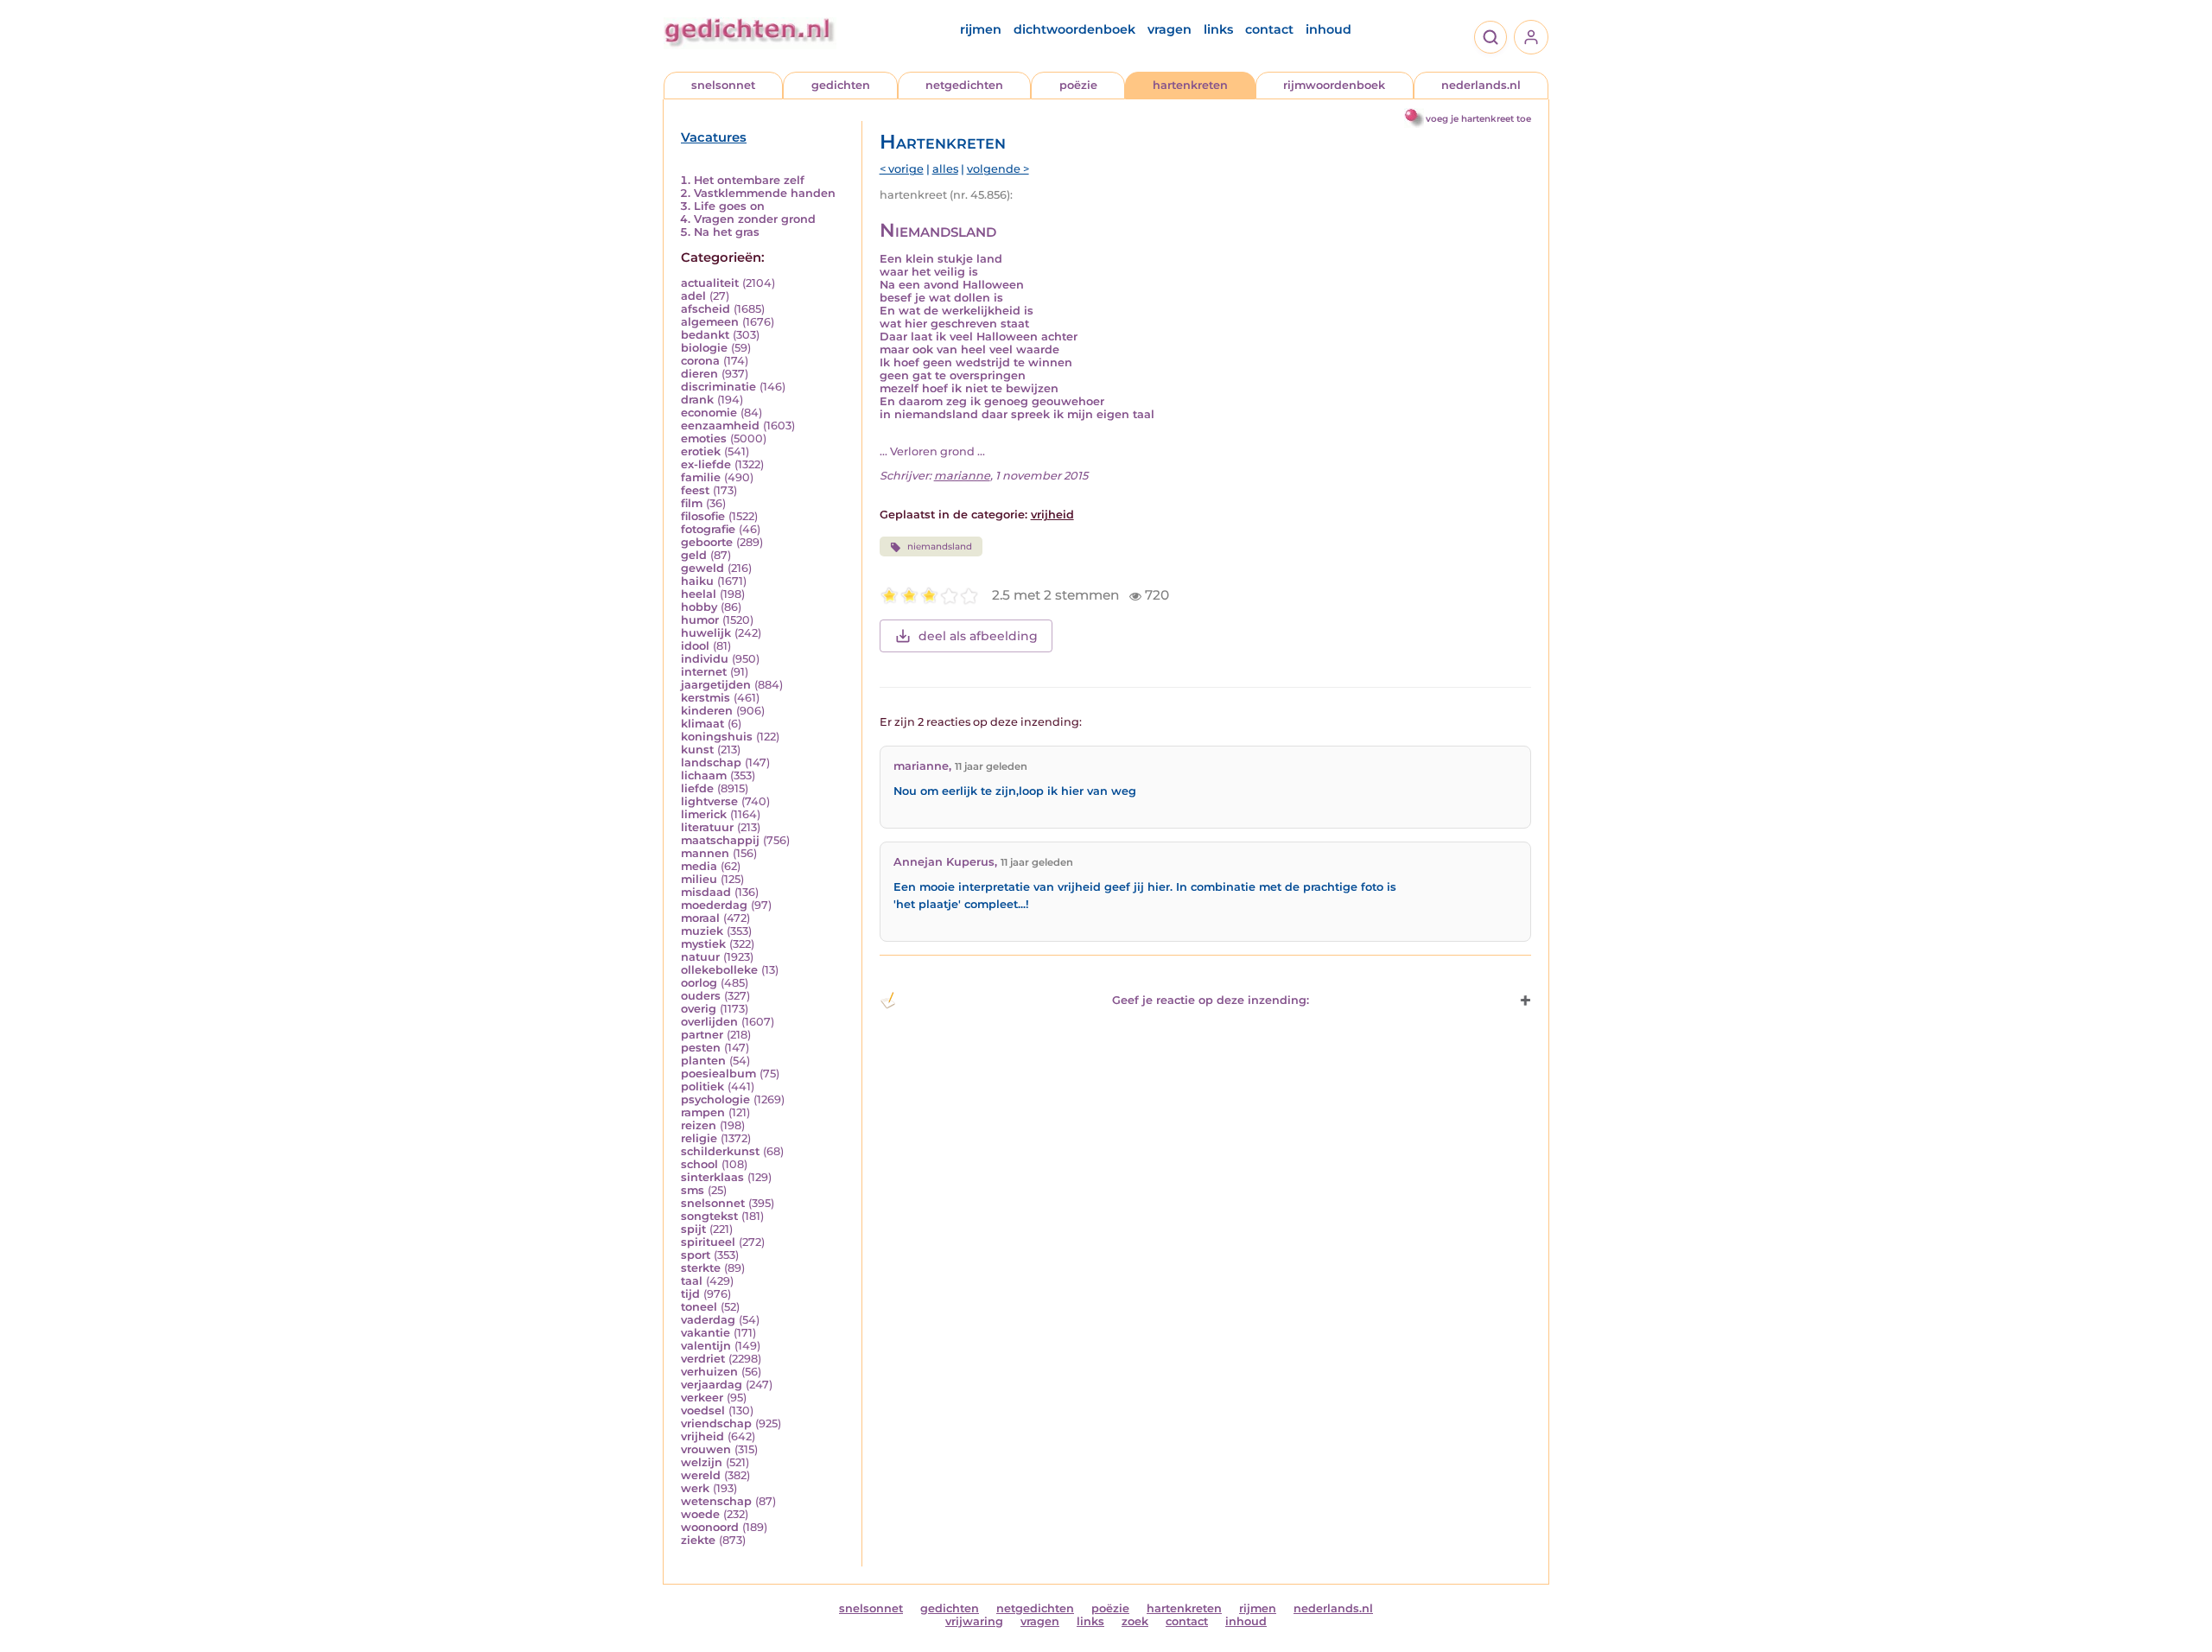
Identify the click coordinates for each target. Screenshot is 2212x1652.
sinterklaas (712, 1177)
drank (697, 400)
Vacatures (714, 137)
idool (695, 646)
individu (705, 659)
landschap (711, 762)
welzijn (702, 1462)
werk (695, 1488)
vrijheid (702, 1436)
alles (945, 169)
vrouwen (706, 1449)
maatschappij (720, 840)
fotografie (708, 529)
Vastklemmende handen (765, 193)
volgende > (998, 169)
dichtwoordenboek (1074, 29)
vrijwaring (974, 1621)
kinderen (707, 711)
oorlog (699, 983)
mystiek (703, 944)
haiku (697, 581)
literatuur (707, 827)
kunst (697, 750)
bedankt (705, 335)
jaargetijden (716, 685)
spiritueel (708, 1242)
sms (693, 1190)
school (699, 1164)
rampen (703, 1112)
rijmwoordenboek (1334, 85)
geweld (702, 568)
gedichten (841, 85)
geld (694, 555)
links (1218, 29)
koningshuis (717, 737)
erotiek (701, 451)
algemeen (710, 322)
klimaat (702, 724)
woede (700, 1514)
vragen (1170, 29)
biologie (704, 348)
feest (695, 490)
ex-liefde (706, 464)
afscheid (706, 309)
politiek (702, 1087)
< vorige (902, 169)
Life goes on (729, 206)
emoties (704, 438)
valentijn (706, 1346)
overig (699, 1009)
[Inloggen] (1531, 37)
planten (703, 1061)
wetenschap (716, 1501)
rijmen (981, 29)
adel (693, 296)
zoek (1135, 1621)
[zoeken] (1491, 37)
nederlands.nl (1481, 85)
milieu (699, 879)
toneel (699, 1307)
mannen (705, 853)
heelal (699, 594)
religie (699, 1138)
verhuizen (709, 1372)
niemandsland (940, 546)
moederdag (714, 905)
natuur (700, 957)
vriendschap (716, 1423)
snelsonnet (723, 85)
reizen (699, 1125)
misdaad (706, 892)
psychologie (715, 1099)
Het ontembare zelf (749, 180)
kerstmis (706, 698)
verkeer (702, 1398)
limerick (704, 814)
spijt (693, 1229)
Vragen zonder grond (755, 219)
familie (701, 477)
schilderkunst (720, 1151)
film (692, 503)
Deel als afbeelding (978, 636)
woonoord (710, 1527)
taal (692, 1281)
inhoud (1328, 29)
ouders (701, 996)
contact (1269, 29)
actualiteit (710, 283)
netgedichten (964, 85)
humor (700, 620)
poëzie (1078, 85)
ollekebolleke (719, 970)
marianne (962, 476)
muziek (702, 931)
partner (702, 1035)
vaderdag (708, 1320)
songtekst (709, 1216)
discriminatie (718, 387)
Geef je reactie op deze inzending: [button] (1211, 1000)
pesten (701, 1048)
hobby (699, 607)
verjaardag (712, 1385)
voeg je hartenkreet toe (1478, 119)
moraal (700, 918)
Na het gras (727, 232)
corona (700, 361)
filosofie (703, 516)
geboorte (707, 542)
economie (709, 413)
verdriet (703, 1359)
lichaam (704, 775)
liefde (697, 788)
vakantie (706, 1333)
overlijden (709, 1022)
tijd (690, 1294)
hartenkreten (1190, 85)
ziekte (698, 1540)
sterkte (701, 1268)
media (699, 866)
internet (704, 672)
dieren (699, 374)
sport (696, 1255)
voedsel (703, 1411)
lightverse (709, 801)
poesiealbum (718, 1074)
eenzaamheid (720, 426)
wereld (701, 1475)
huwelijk (706, 633)
